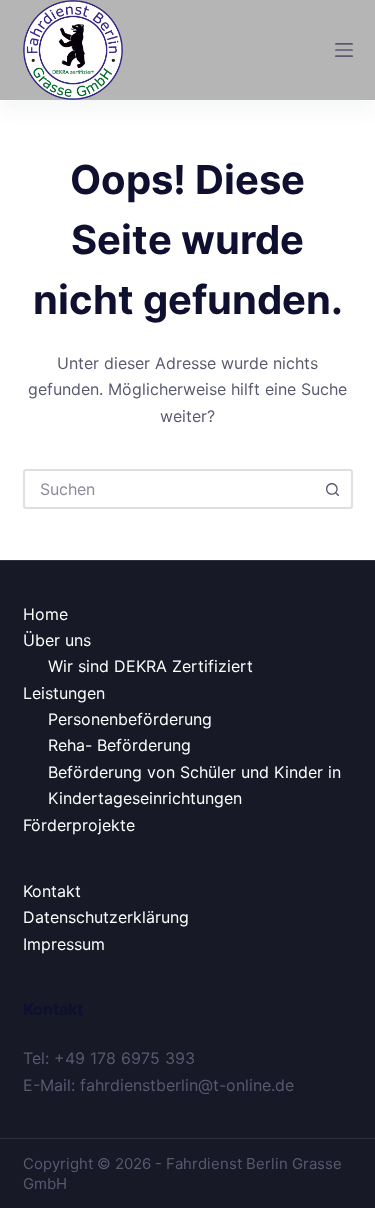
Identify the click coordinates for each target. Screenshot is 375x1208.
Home (45, 614)
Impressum (64, 944)
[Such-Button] (333, 489)
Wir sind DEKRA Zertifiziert (150, 666)
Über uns (57, 640)
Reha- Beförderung (119, 745)
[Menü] (344, 50)
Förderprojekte (79, 825)
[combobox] (170, 489)
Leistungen (64, 693)
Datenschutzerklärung (106, 917)
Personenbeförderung (130, 719)
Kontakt (52, 891)
